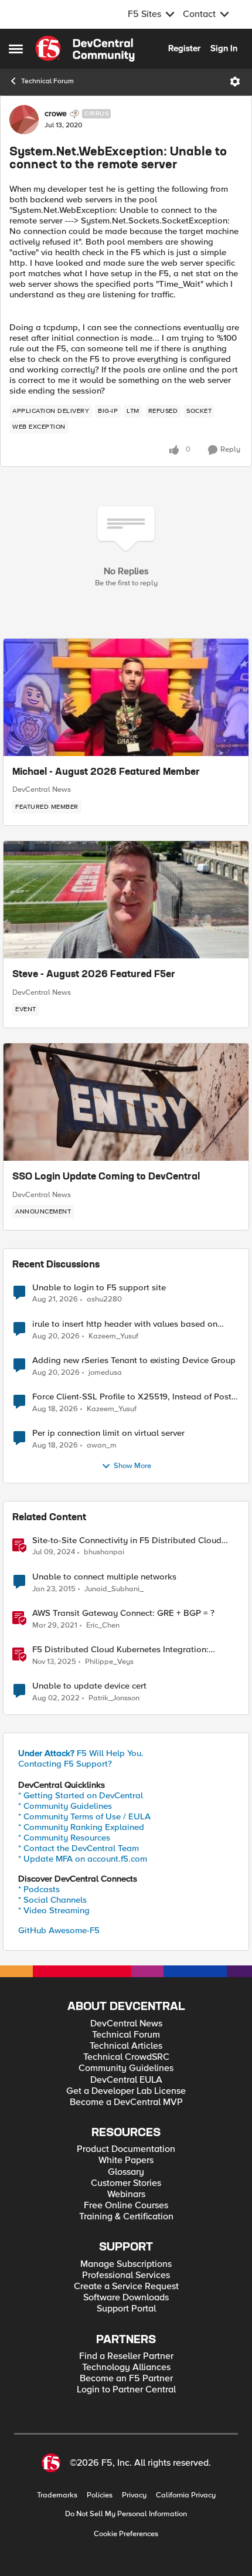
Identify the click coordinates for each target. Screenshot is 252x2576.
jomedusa (105, 1373)
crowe (56, 114)
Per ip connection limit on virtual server (108, 1433)
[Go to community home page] (85, 49)
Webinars (126, 2194)
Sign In (224, 48)
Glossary (126, 2172)
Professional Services (126, 2275)
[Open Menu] (235, 82)
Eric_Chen (103, 1626)
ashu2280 (104, 1299)
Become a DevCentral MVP (126, 2102)
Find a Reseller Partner (126, 2356)
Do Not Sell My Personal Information (126, 2514)
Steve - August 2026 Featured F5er (94, 975)
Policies (100, 2495)
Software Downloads (126, 2298)
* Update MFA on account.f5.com (83, 1859)
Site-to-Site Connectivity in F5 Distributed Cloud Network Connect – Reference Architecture (127, 1540)
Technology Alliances (126, 2367)
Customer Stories (126, 2183)
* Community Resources (64, 1838)
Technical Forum (47, 81)
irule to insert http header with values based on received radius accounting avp (125, 1324)
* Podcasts (39, 1889)
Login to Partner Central (126, 2390)
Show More (132, 1466)
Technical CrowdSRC (126, 2057)
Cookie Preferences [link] (126, 2534)
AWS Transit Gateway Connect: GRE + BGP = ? (123, 1613)
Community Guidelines (126, 2068)
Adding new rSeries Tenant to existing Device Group (134, 1360)
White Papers (126, 2160)
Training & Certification (126, 2217)
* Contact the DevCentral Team (79, 1848)
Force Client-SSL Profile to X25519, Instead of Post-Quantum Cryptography (133, 1397)
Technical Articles (126, 2046)
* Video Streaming (54, 1910)
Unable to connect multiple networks (104, 1577)
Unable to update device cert (89, 1686)
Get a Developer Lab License (126, 2091)
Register (184, 48)
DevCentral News (42, 789)
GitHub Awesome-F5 (59, 1930)
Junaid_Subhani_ (114, 1589)
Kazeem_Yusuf (113, 1336)
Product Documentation (126, 2149)
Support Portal (126, 2309)
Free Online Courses (126, 2206)
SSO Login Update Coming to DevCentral (106, 1177)
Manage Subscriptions (126, 2264)
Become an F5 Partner (126, 2379)
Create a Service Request (126, 2287)
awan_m (102, 1445)
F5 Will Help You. (81, 1753)
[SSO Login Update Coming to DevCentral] (126, 1102)
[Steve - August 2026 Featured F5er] (126, 900)
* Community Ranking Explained (81, 1827)
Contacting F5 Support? (65, 1764)
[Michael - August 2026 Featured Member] (126, 697)
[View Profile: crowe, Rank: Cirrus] (24, 120)
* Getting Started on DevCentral (81, 1795)
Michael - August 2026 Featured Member (106, 772)
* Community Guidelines (65, 1806)
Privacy (134, 2495)
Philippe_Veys (109, 1662)
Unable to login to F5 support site (99, 1288)
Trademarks (57, 2495)
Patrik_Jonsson (114, 1698)
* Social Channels (52, 1900)
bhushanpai (104, 1552)
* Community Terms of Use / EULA (84, 1816)
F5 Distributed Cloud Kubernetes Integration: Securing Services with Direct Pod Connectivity (123, 1650)
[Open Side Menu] (16, 49)
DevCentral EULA (126, 2080)
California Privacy (186, 2495)
